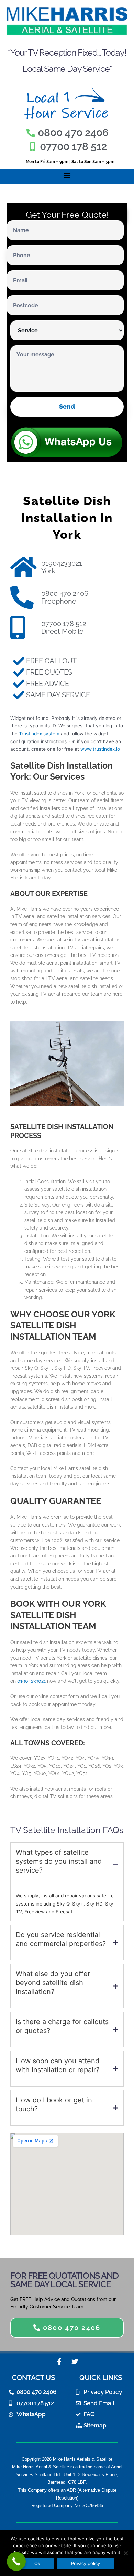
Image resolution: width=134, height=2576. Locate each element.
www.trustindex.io (100, 749)
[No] (125, 2553)
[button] (67, 175)
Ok (37, 2563)
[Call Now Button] (16, 2561)
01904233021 (31, 1681)
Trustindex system (39, 734)
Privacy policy (86, 2563)
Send (67, 407)
